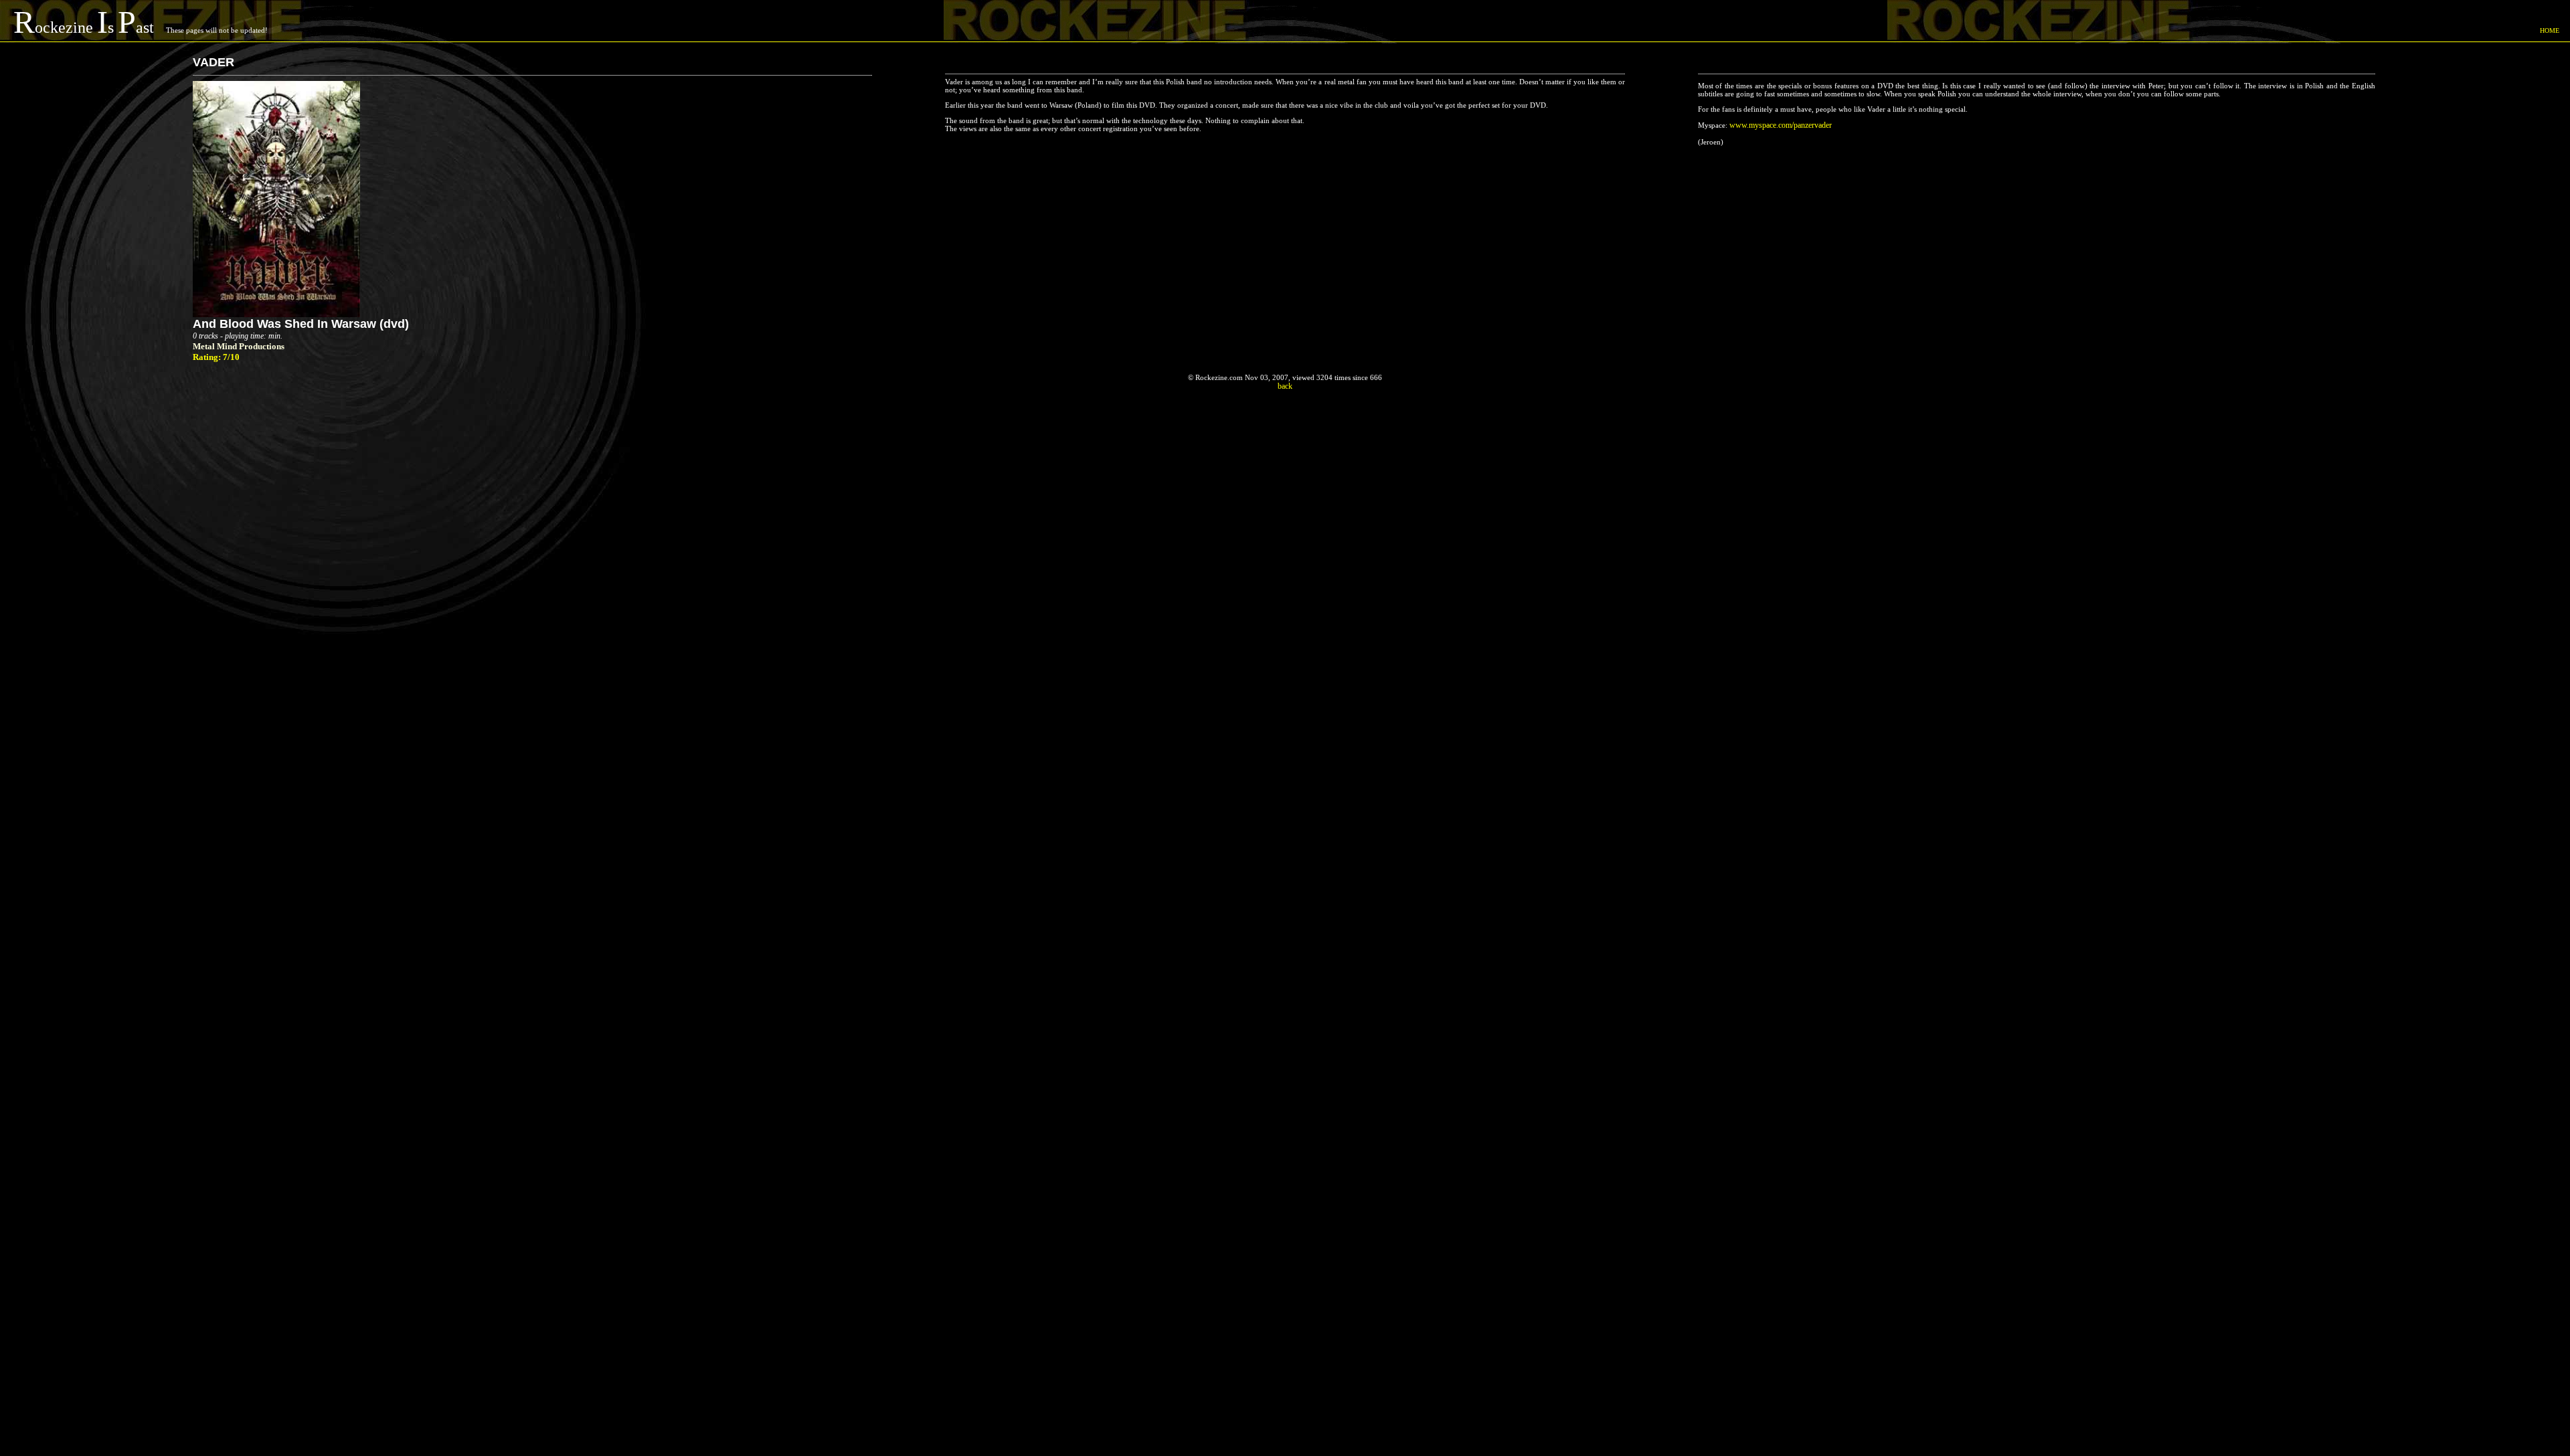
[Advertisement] (1285, 445)
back (1285, 386)
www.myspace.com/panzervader (1781, 125)
